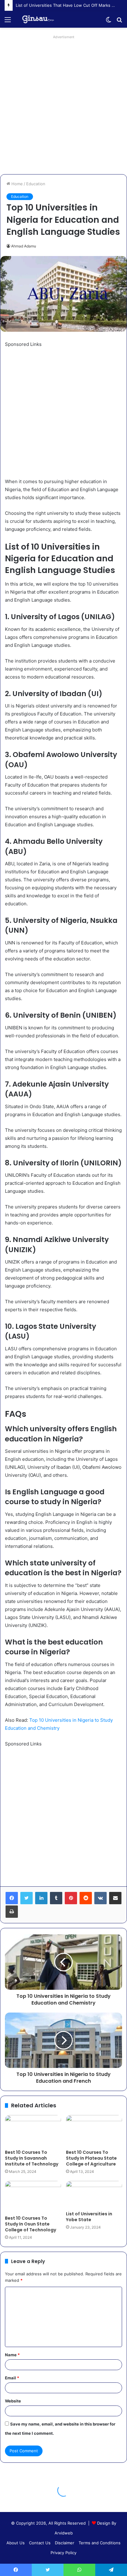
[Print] (12, 1912)
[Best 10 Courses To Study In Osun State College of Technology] (33, 2197)
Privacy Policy (63, 2553)
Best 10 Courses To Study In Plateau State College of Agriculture (91, 2158)
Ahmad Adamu (24, 246)
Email (12, 2378)
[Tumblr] (56, 1898)
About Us (16, 2543)
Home (16, 184)
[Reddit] (86, 1898)
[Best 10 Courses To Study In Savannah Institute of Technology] (33, 2131)
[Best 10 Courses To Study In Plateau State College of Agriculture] (94, 2131)
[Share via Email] (115, 1898)
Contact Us (40, 2543)
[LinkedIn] (41, 1898)
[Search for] (119, 22)
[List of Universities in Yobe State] (94, 2194)
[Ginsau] (40, 19)
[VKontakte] (100, 1898)
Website (13, 2401)
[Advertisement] (63, 105)
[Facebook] (12, 1898)
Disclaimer (65, 2543)
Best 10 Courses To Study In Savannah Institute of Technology (32, 2158)
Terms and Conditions (100, 2543)
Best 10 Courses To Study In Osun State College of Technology (31, 2224)
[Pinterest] (71, 1898)
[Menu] (8, 22)
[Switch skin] (109, 22)
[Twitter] (27, 1898)
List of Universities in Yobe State (89, 2217)
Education (36, 184)
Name (12, 2355)
